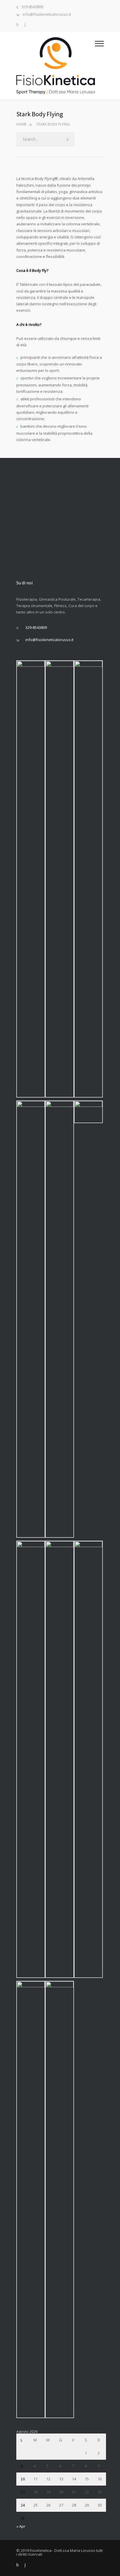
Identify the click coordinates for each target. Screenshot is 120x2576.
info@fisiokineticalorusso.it (47, 15)
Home (21, 124)
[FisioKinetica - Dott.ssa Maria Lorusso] (56, 66)
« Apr (21, 2526)
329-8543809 (32, 7)
